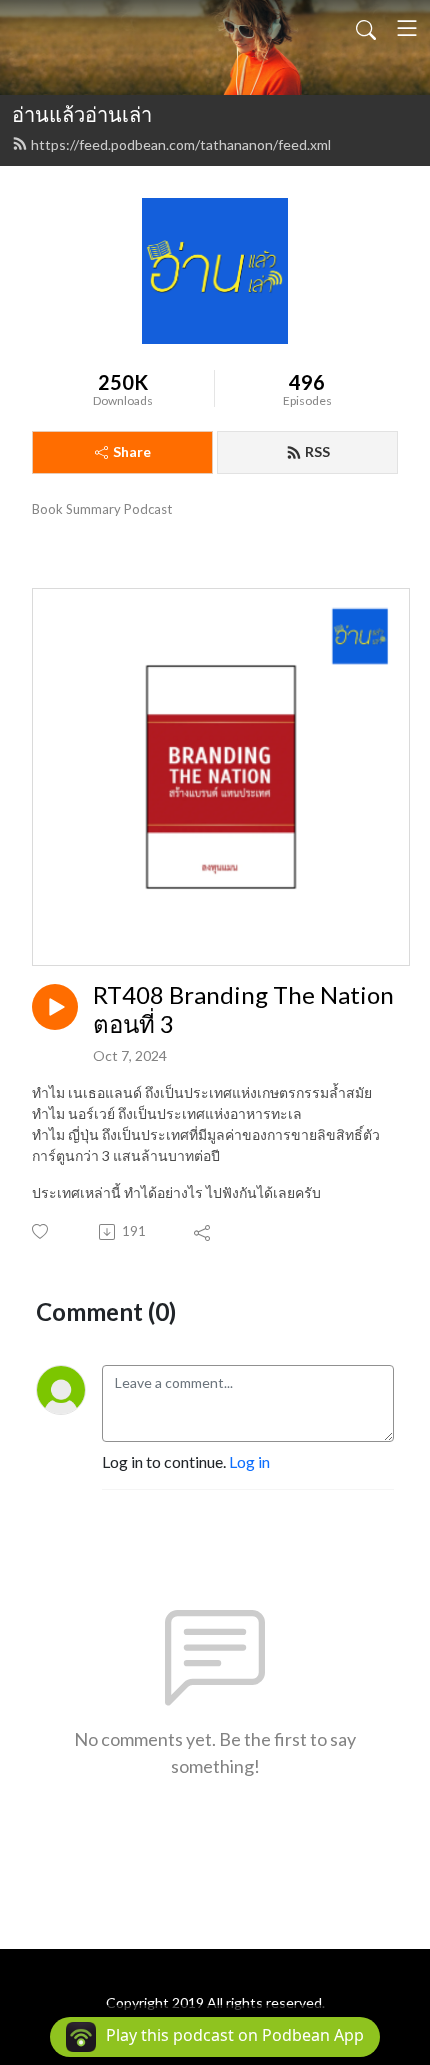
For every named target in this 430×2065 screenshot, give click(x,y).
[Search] (366, 28)
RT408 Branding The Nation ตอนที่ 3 (243, 1009)
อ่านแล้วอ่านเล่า (82, 114)
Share (132, 451)
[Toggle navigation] (407, 28)
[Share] (203, 1232)
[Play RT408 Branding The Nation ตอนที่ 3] (55, 1007)
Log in (249, 1461)
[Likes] (41, 1231)
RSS (317, 451)
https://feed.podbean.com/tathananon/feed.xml (181, 144)
